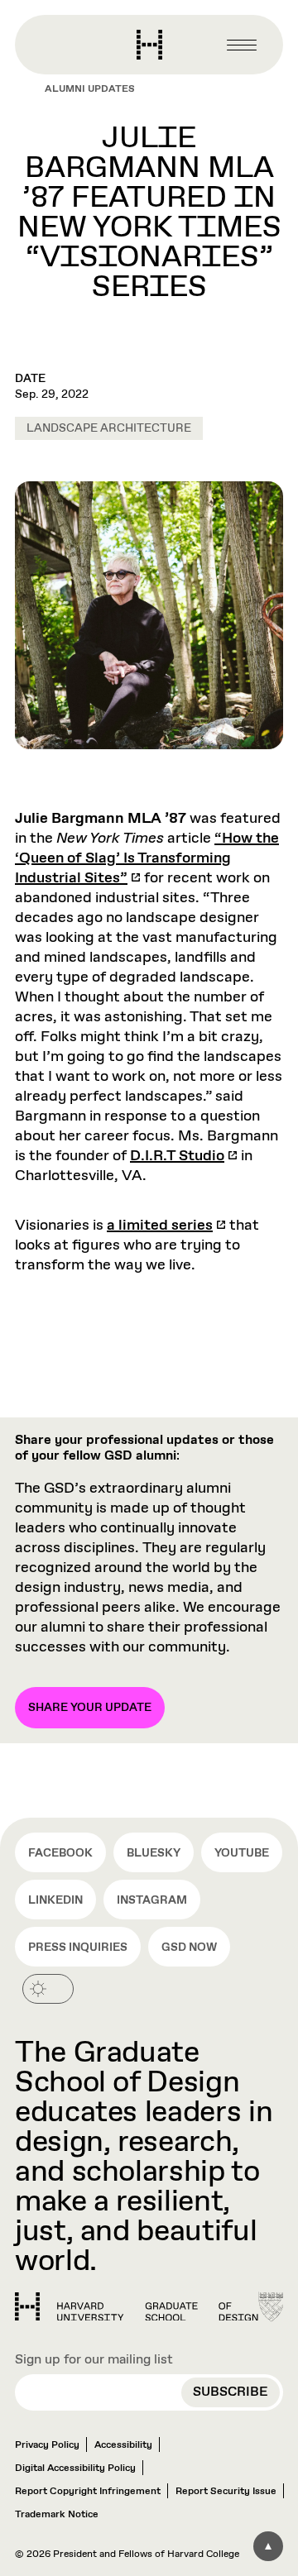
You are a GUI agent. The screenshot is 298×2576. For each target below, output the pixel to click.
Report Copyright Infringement (88, 2492)
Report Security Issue (226, 2492)
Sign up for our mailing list (94, 2360)
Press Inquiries (78, 1948)
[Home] (137, 2307)
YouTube (242, 1853)
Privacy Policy (47, 2445)
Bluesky (154, 1853)
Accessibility (123, 2445)
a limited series (160, 1226)
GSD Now (189, 1948)
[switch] (48, 1989)
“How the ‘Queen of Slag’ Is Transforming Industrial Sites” (147, 858)
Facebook (60, 1853)
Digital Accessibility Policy (75, 2468)
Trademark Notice (57, 2515)
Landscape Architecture (109, 428)
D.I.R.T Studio (177, 1156)
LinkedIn (55, 1900)
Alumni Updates (90, 89)
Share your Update (90, 1708)
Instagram (152, 1900)
